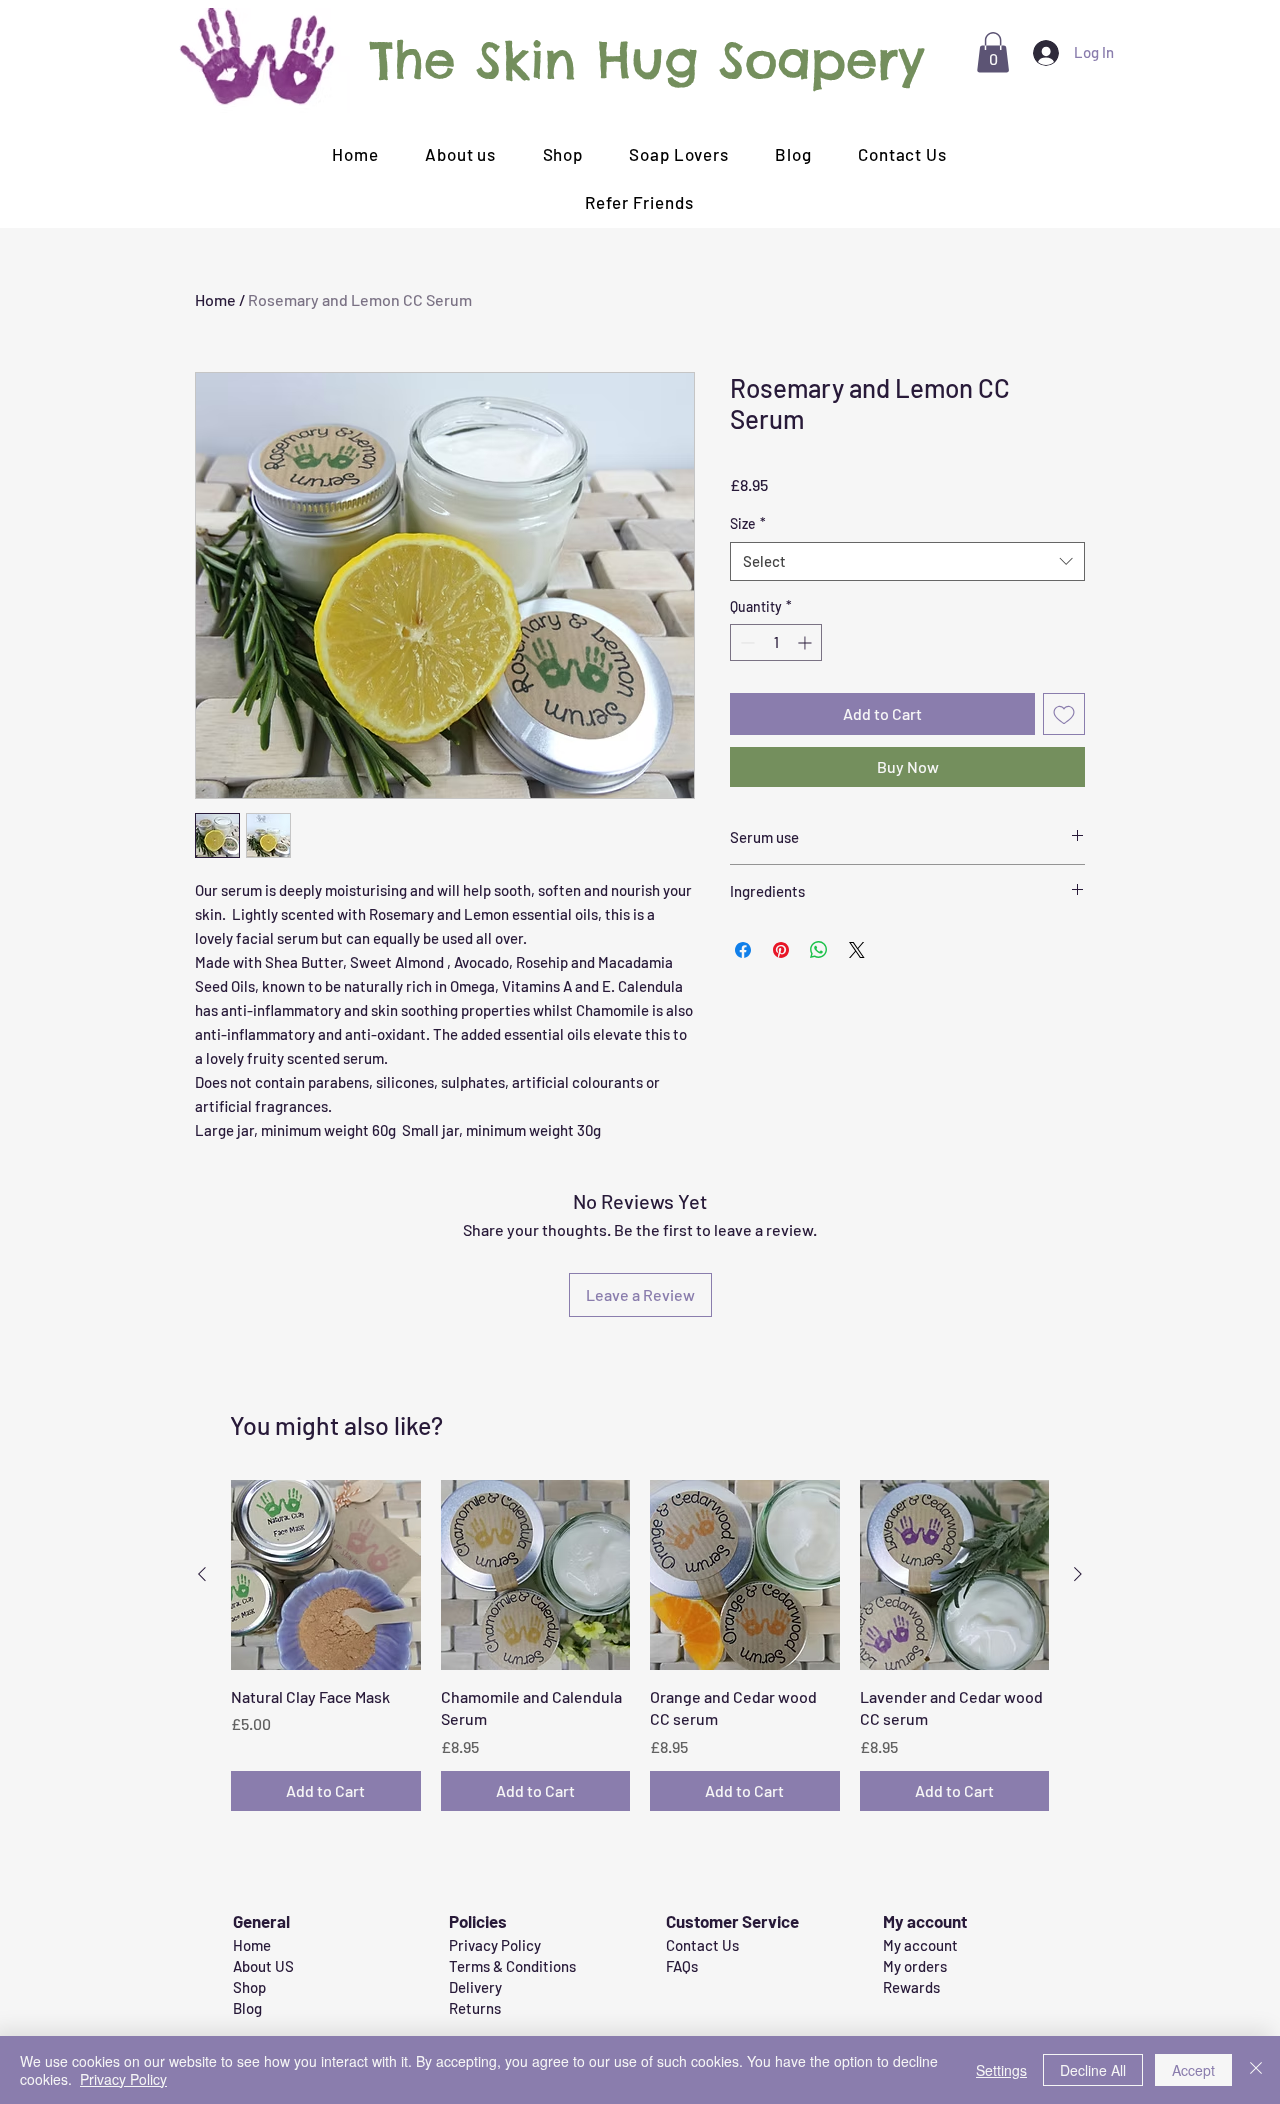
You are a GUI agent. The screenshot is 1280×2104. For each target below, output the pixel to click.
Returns (475, 2008)
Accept (1193, 2070)
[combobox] (907, 561)
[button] (993, 52)
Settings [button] (1001, 2070)
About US (263, 1966)
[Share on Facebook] (743, 950)
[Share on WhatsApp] (819, 950)
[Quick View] (326, 1575)
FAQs (682, 1966)
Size (748, 523)
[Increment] (806, 642)
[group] (640, 1645)
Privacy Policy (495, 1945)
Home (215, 299)
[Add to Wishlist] (1064, 714)
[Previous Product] (202, 1574)
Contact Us (702, 1945)
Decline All (1093, 2070)
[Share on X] (857, 950)
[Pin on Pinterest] (781, 950)
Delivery (475, 1987)
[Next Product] (1078, 1574)
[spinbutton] (776, 642)
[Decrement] (745, 642)
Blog (247, 2008)
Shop (249, 1987)
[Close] (1256, 2070)
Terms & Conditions (512, 1966)
